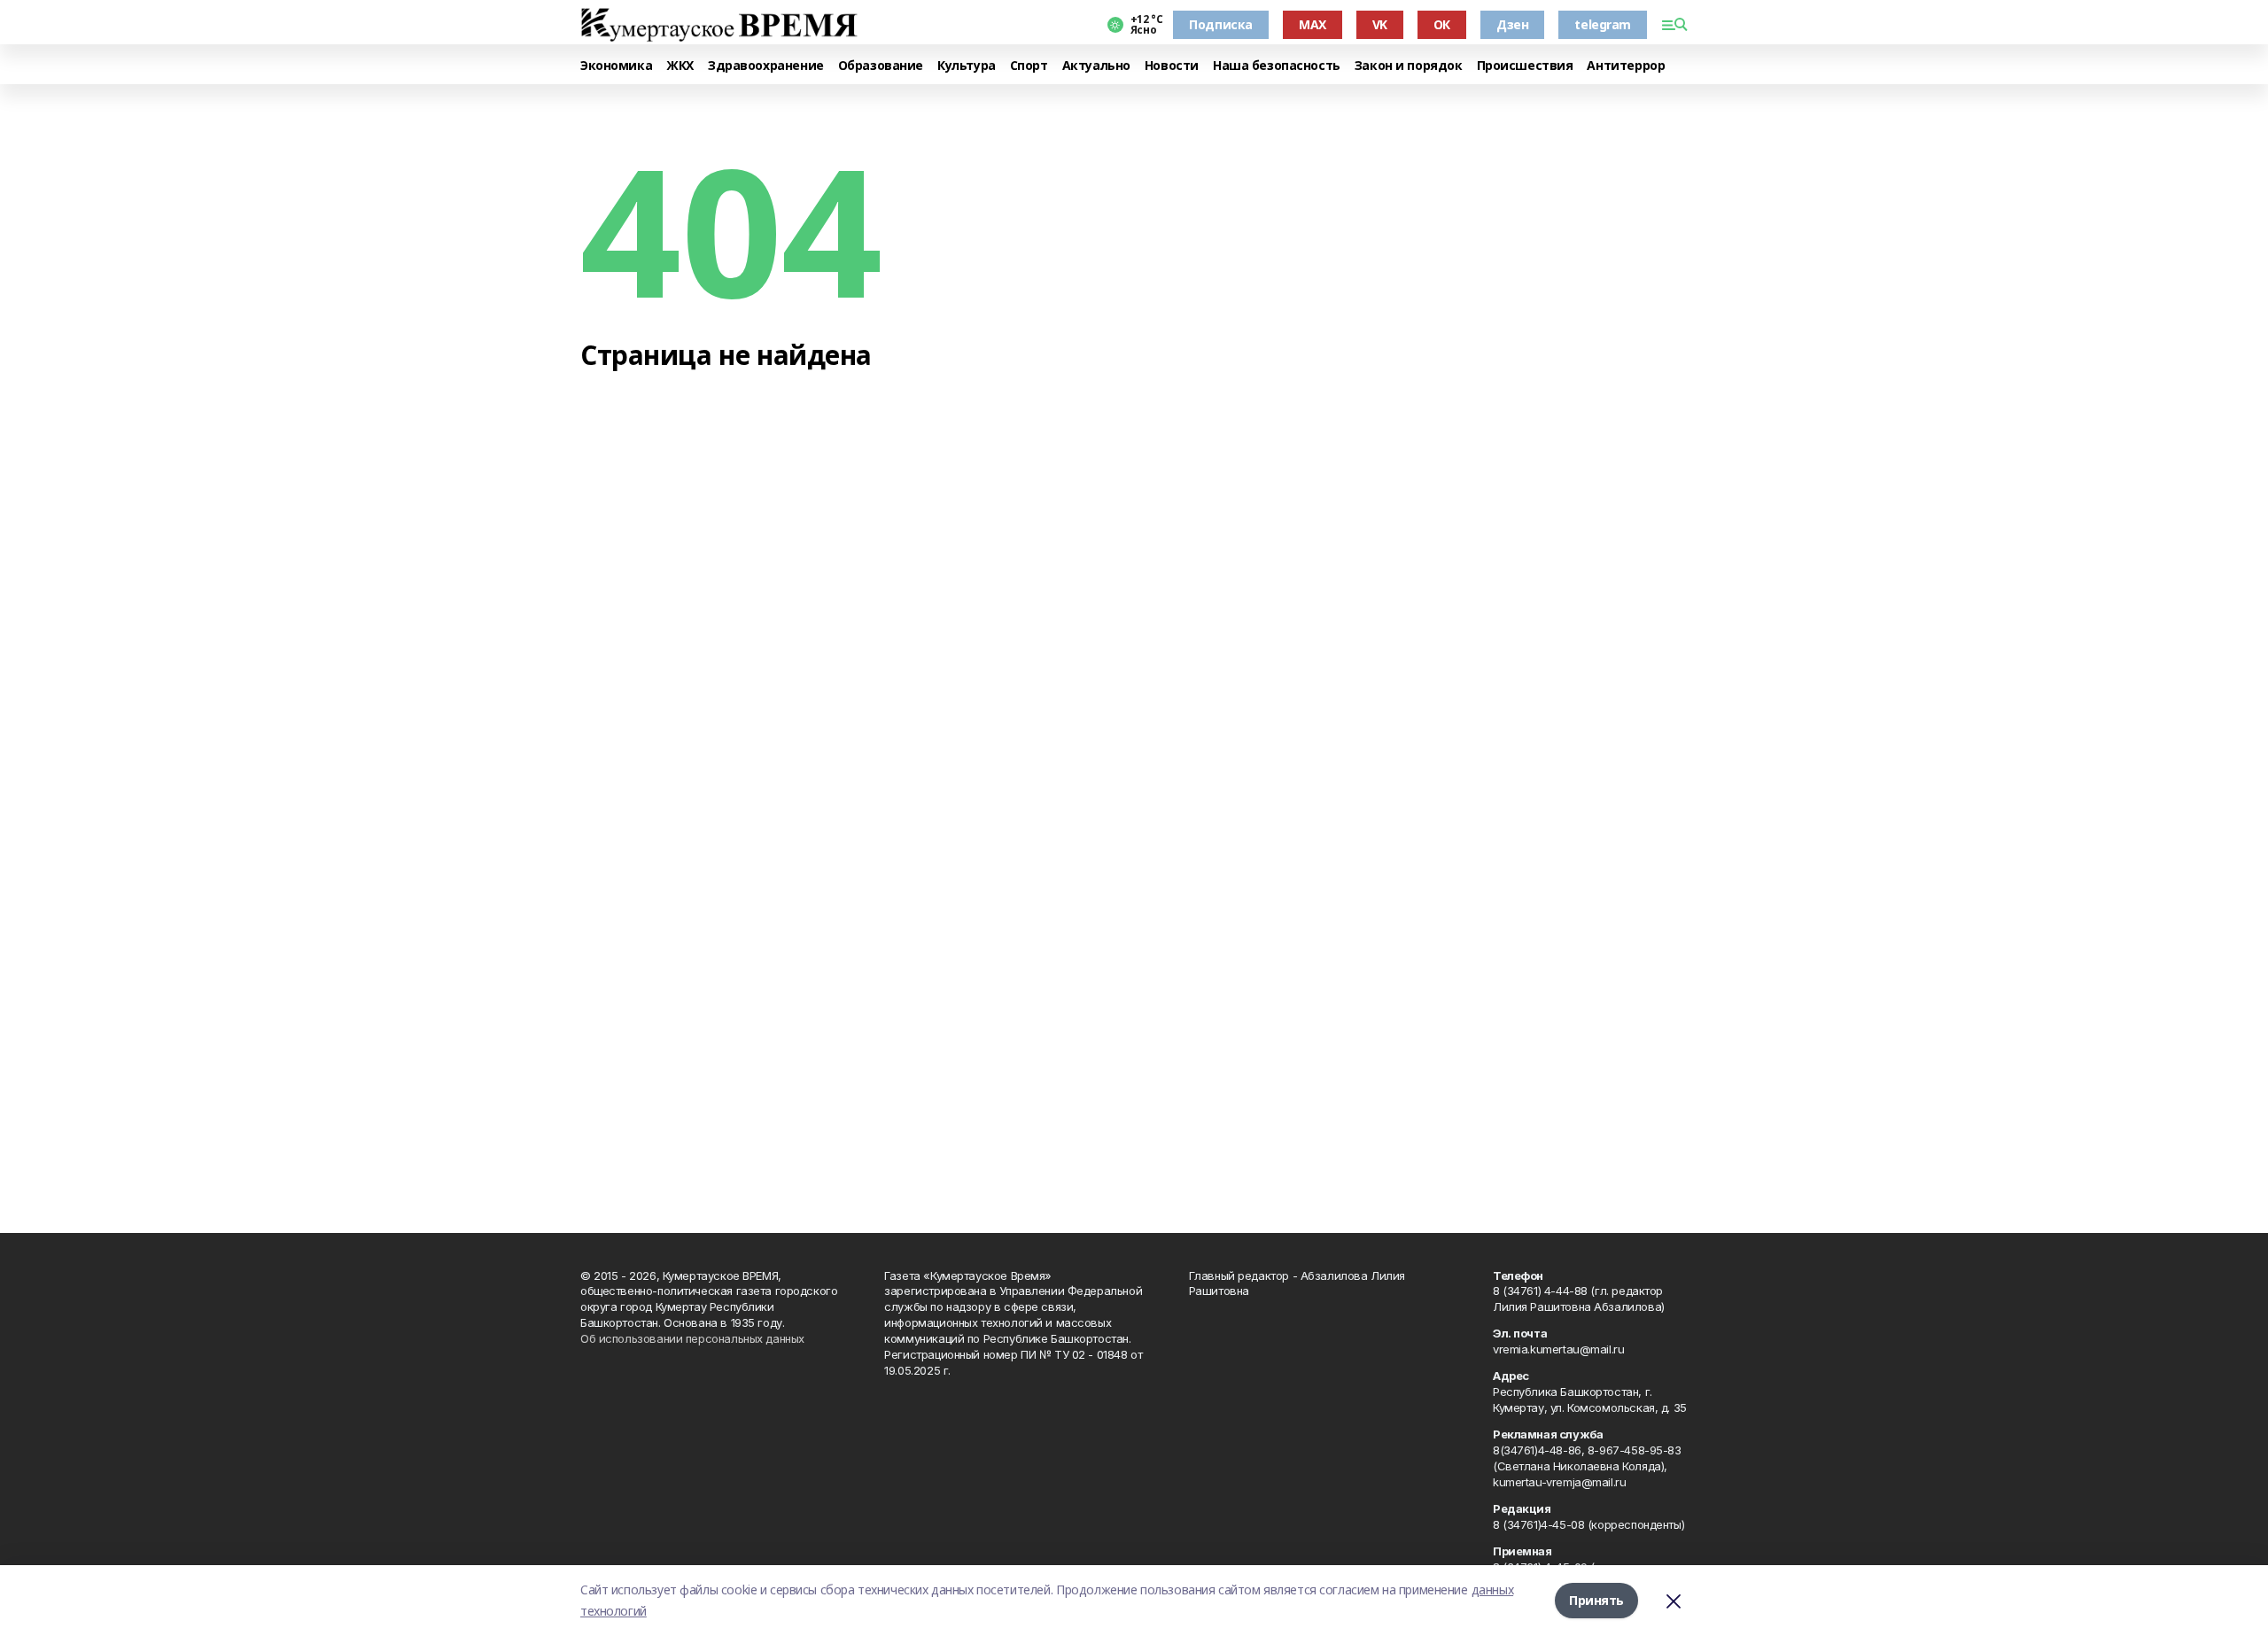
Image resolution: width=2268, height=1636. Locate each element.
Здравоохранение (766, 66)
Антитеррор (1626, 66)
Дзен (1512, 24)
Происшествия (1525, 66)
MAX (1313, 24)
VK (1380, 24)
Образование (881, 66)
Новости (1172, 66)
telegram (1603, 24)
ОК (1442, 24)
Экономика (616, 66)
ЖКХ (680, 66)
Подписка (1221, 24)
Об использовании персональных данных (692, 1338)
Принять (1596, 1600)
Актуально (1096, 66)
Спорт (1029, 66)
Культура (967, 66)
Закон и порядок (1409, 66)
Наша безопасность (1277, 66)
